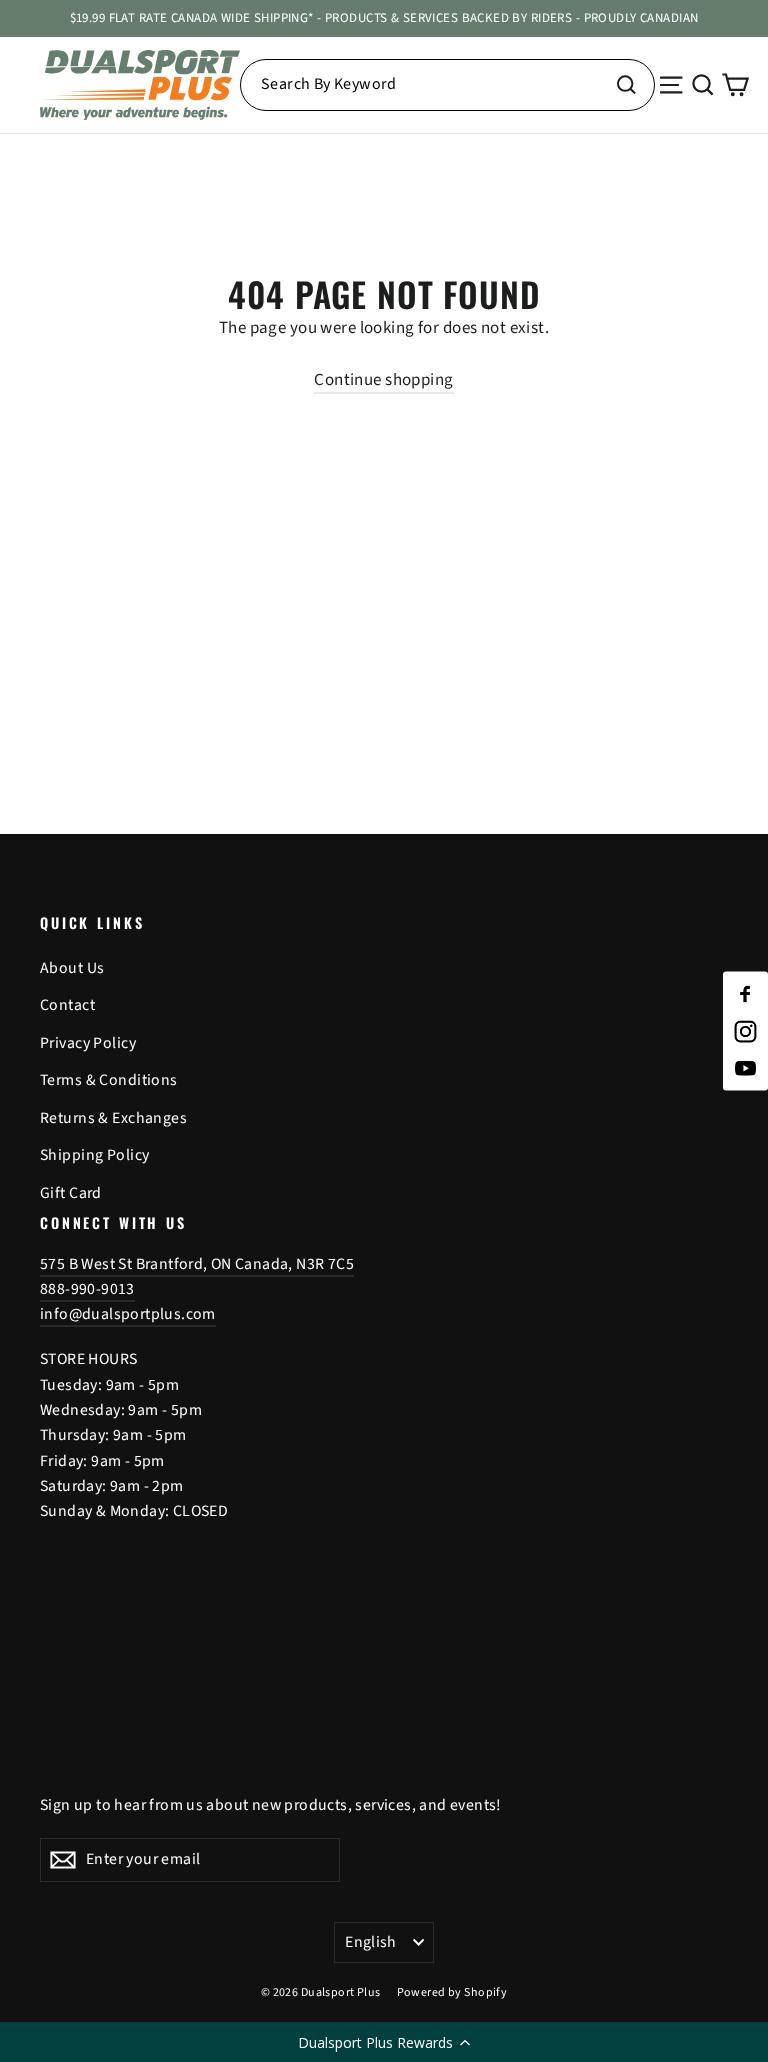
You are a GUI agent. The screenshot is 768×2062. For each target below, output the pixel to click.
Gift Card (71, 1193)
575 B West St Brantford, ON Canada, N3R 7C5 (197, 1264)
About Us (72, 968)
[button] (384, 2042)
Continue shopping (383, 380)
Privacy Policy (88, 1043)
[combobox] (447, 85)
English (371, 1942)
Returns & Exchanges (113, 1118)
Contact (67, 1005)
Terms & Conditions (109, 1080)
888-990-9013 (87, 1289)
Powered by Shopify (452, 1992)
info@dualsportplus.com (128, 1314)
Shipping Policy (94, 1155)
